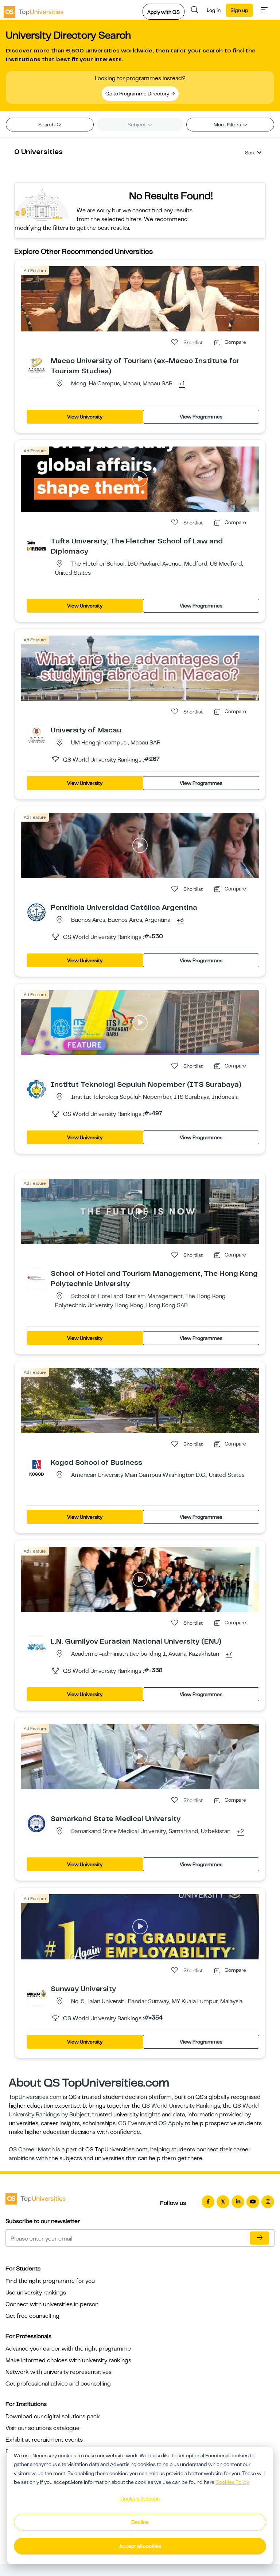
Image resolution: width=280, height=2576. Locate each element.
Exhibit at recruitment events (44, 2440)
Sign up (239, 10)
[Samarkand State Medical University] (36, 1823)
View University (85, 417)
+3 (180, 920)
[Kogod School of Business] (36, 1467)
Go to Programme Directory (138, 94)
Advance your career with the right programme (68, 2349)
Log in (214, 10)
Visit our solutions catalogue (42, 2428)
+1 (182, 384)
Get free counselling (32, 2316)
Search (47, 125)
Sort (250, 153)
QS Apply (171, 2123)
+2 (240, 1832)
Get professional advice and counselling (58, 2384)
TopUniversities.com (35, 2097)
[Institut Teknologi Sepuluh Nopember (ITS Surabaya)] (36, 1089)
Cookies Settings (140, 2498)
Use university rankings (36, 2293)
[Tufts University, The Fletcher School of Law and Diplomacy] (36, 546)
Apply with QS (164, 12)
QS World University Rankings (181, 2106)
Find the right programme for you (50, 2281)
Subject (137, 125)
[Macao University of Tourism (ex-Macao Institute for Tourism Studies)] (36, 365)
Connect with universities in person (52, 2304)
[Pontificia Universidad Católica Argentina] (36, 912)
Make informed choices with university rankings (68, 2360)
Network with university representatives (59, 2372)
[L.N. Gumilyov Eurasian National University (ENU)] (36, 1646)
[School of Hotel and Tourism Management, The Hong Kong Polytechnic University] (36, 1278)
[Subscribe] (260, 2238)
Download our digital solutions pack (53, 2416)
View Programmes (201, 417)
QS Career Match (32, 2150)
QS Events (132, 2123)
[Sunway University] (36, 1993)
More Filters (228, 125)
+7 (229, 1654)
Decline (140, 2522)
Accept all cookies (140, 2546)
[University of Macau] (36, 735)
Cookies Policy (232, 2482)
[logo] (34, 10)
